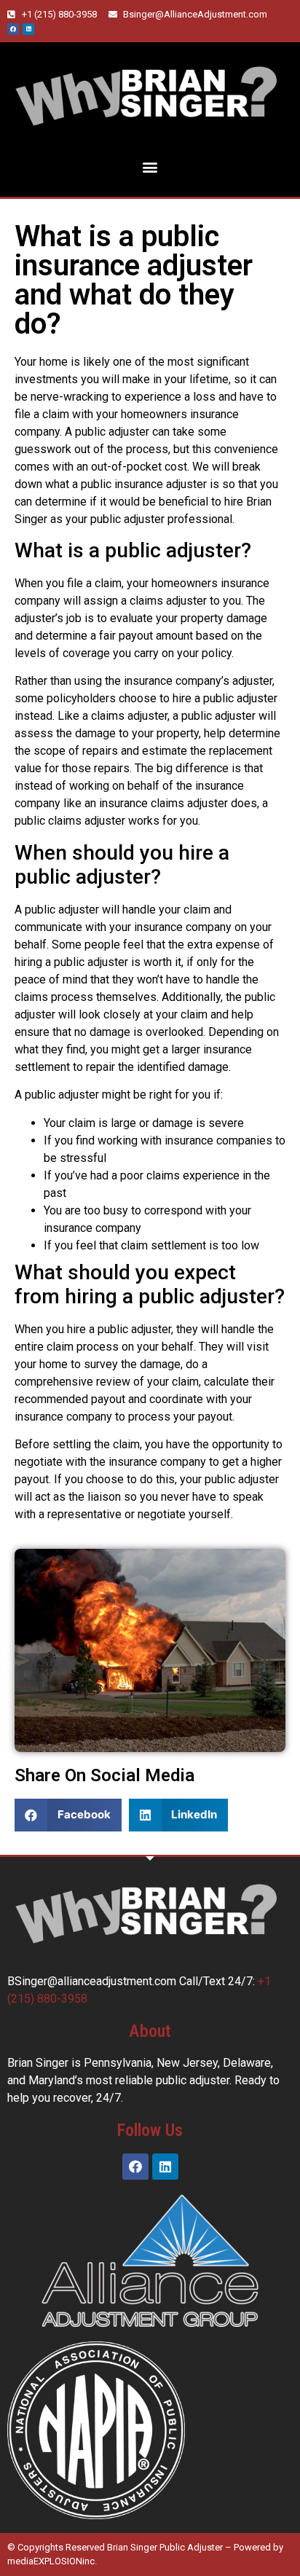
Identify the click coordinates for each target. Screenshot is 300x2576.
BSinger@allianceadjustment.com (92, 1981)
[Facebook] (13, 29)
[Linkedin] (28, 29)
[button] (150, 167)
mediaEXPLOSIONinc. (52, 2561)
